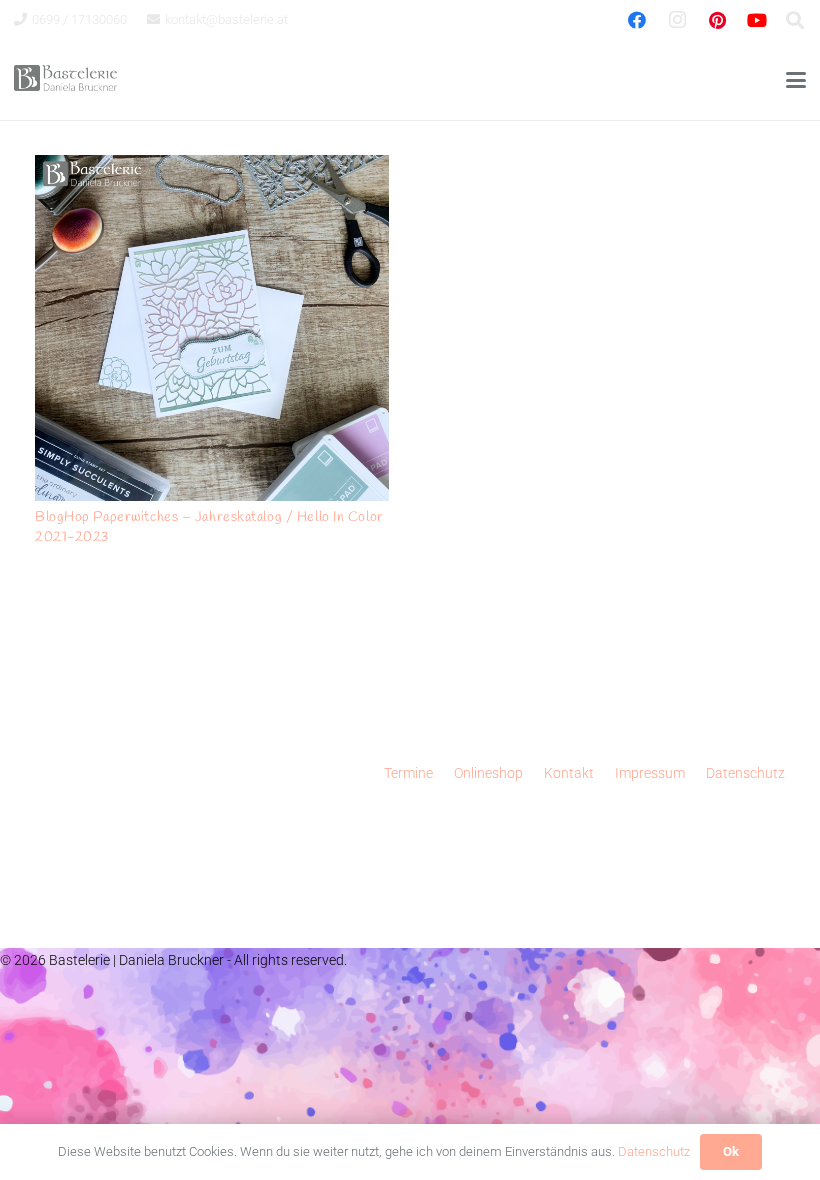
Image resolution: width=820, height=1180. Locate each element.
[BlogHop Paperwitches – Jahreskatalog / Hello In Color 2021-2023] (212, 328)
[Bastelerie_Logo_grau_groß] (65, 80)
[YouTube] (757, 20)
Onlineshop (488, 773)
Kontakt (569, 773)
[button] (796, 80)
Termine (408, 773)
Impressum (650, 773)
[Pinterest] (717, 20)
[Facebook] (637, 20)
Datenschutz (745, 773)
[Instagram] (677, 20)
